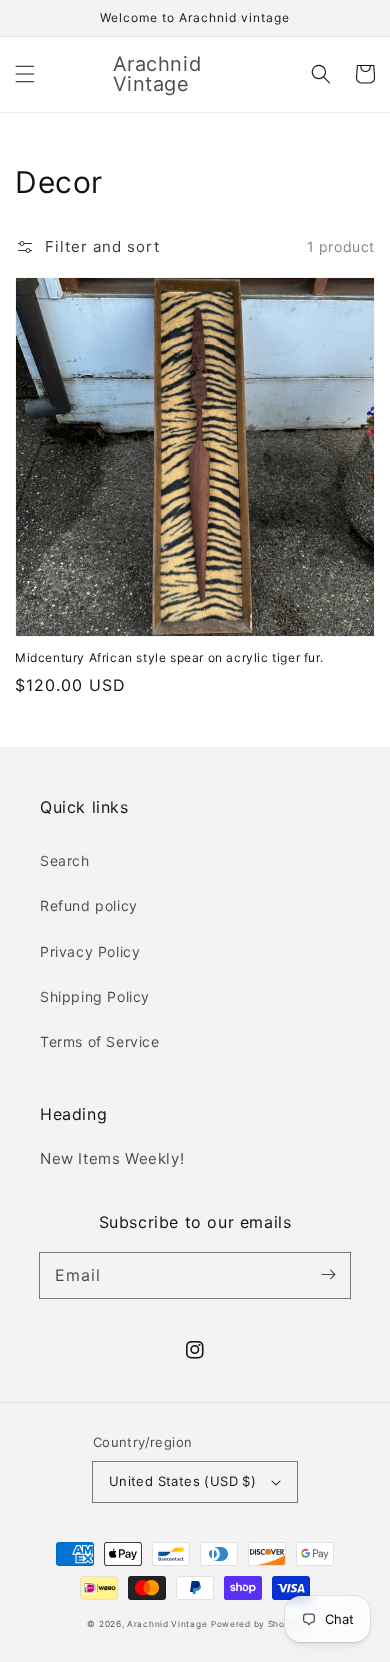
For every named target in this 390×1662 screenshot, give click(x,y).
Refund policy (89, 905)
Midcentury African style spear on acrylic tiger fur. (169, 657)
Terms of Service (100, 1041)
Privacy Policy (90, 951)
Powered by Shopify (257, 1624)
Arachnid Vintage (167, 1624)
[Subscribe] (328, 1275)
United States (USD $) (182, 1481)
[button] (25, 74)
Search (65, 860)
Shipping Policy (95, 996)
